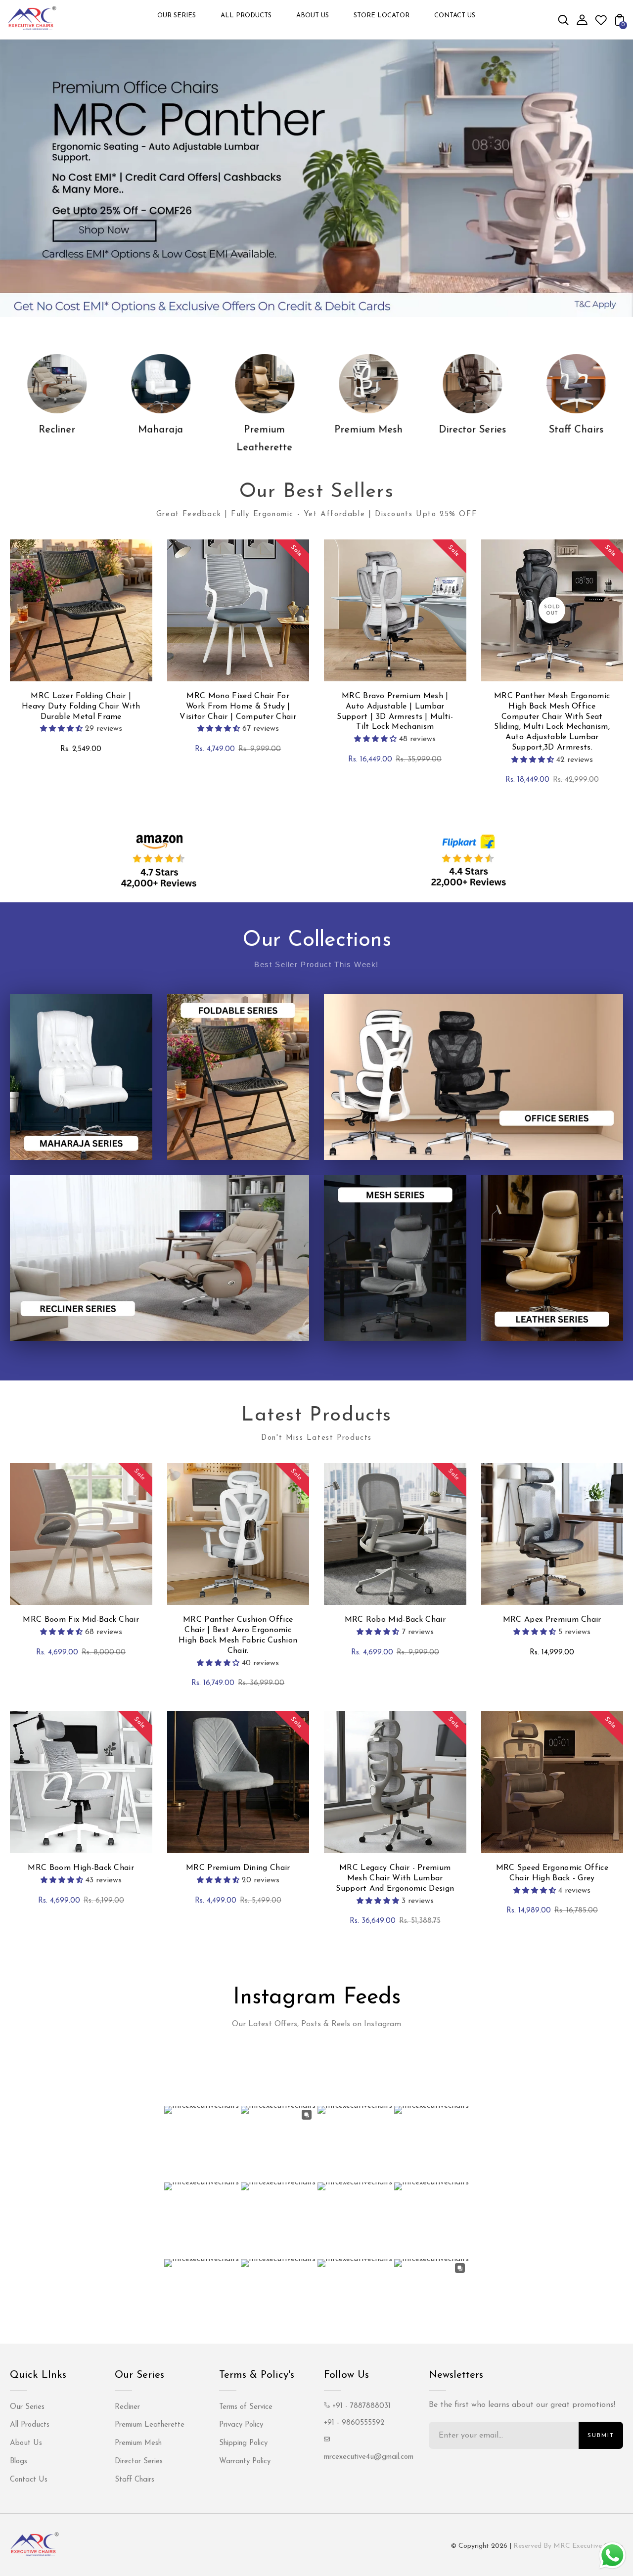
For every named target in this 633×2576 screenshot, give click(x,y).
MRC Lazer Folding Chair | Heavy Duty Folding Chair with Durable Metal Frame (81, 707)
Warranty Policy (245, 2462)
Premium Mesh (368, 430)
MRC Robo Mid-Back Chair (395, 1620)
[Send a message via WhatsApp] (612, 2555)
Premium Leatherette (150, 2425)
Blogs (19, 2462)
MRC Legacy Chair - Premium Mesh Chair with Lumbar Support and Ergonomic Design (395, 1878)
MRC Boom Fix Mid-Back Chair (81, 1620)
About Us (26, 2443)
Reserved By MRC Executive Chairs (568, 2546)
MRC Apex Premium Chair (552, 1620)
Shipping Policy (243, 2443)
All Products (30, 2425)
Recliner (57, 430)
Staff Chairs (576, 430)
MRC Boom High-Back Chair (81, 1868)
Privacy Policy (241, 2425)
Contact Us (29, 2480)
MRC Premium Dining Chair (238, 1868)
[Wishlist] (601, 24)
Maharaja (161, 430)
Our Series (27, 2407)
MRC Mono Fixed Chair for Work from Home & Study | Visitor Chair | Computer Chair (238, 707)
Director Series (472, 430)
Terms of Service (246, 2407)
